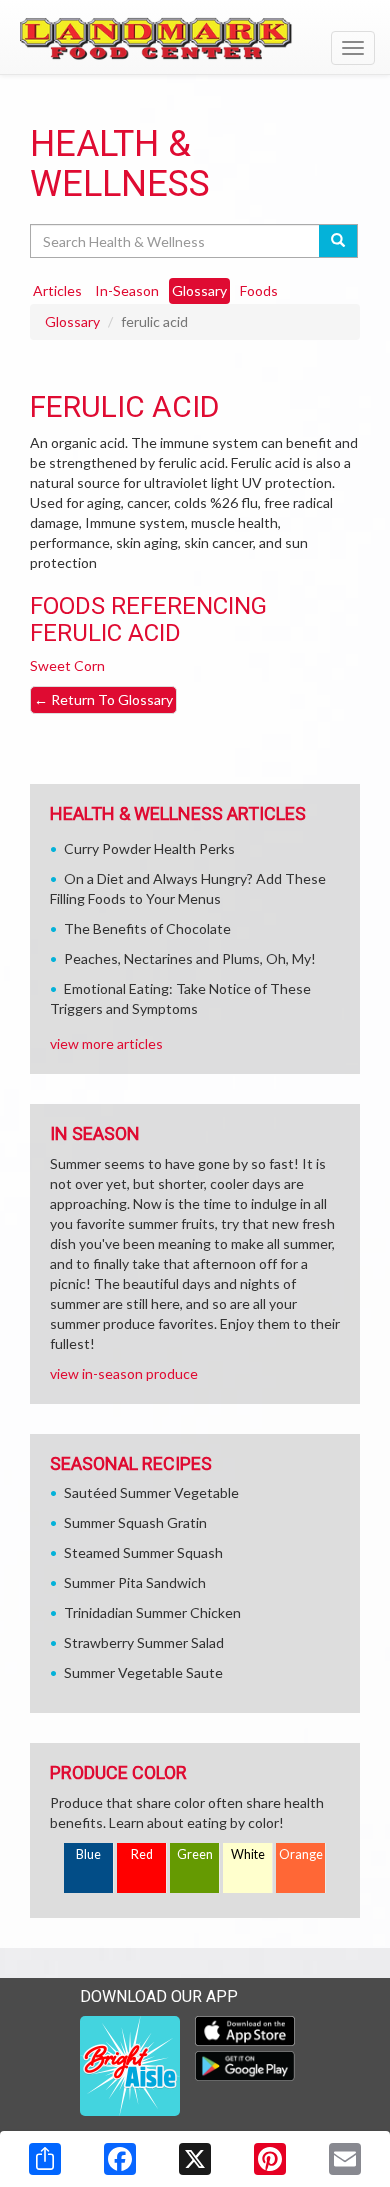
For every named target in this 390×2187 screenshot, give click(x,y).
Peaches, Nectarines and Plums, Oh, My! (190, 958)
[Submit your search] (338, 241)
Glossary (72, 321)
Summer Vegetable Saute (143, 1672)
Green (195, 1854)
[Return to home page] (195, 36)
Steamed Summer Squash (143, 1552)
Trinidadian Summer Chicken (152, 1612)
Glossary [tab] (199, 290)
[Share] (45, 2159)
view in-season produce (124, 1373)
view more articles (106, 1043)
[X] (195, 2159)
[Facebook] (120, 2159)
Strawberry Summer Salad (144, 1642)
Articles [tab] (57, 290)
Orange (301, 1854)
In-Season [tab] (127, 290)
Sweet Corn (67, 665)
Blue (88, 1854)
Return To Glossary (103, 699)
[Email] (345, 2159)
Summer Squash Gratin (135, 1522)
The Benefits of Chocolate (147, 928)
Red (142, 1854)
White (248, 1854)
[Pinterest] (270, 2159)
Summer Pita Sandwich (135, 1582)
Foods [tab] (259, 290)
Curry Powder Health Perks (149, 848)
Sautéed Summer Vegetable (151, 1492)
